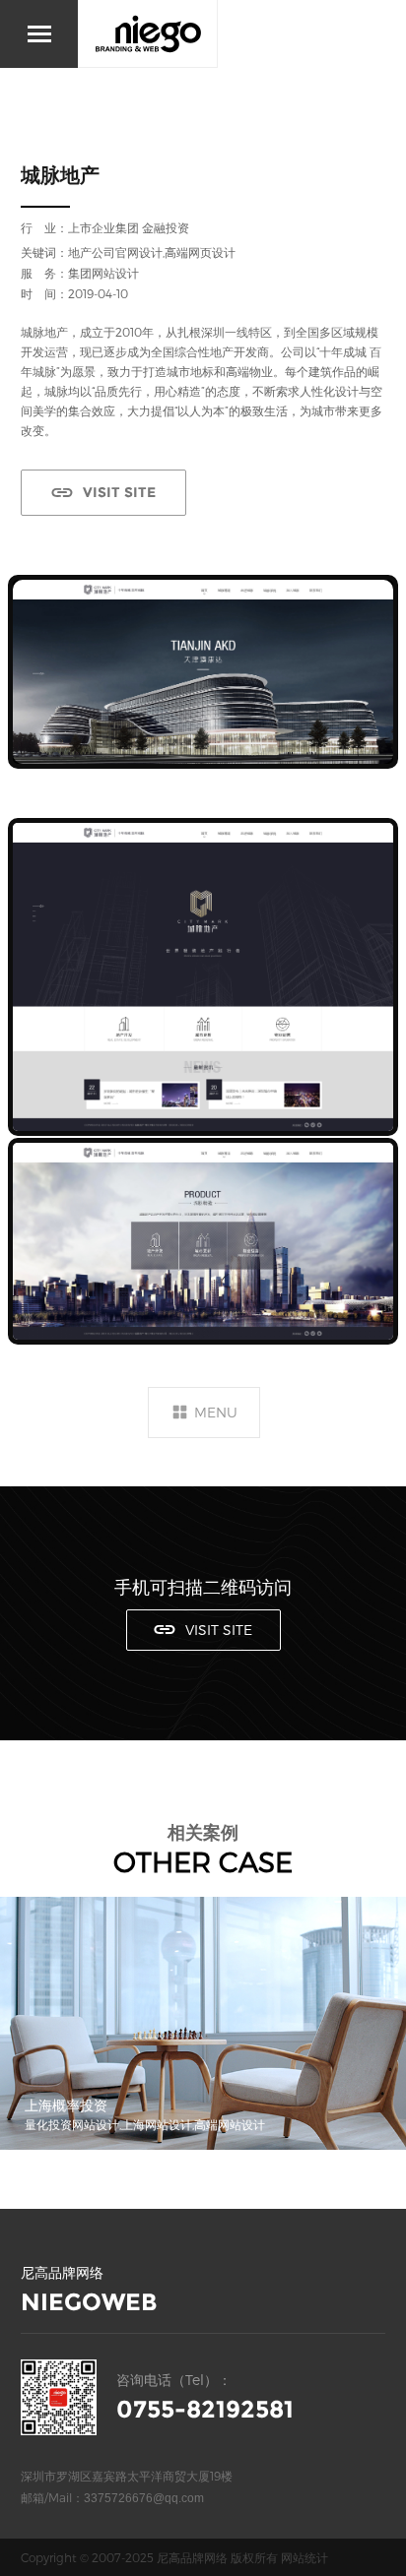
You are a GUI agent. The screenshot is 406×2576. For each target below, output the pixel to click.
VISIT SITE (119, 492)
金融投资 (166, 227)
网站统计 (304, 2557)
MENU (216, 1412)
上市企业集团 (103, 227)
